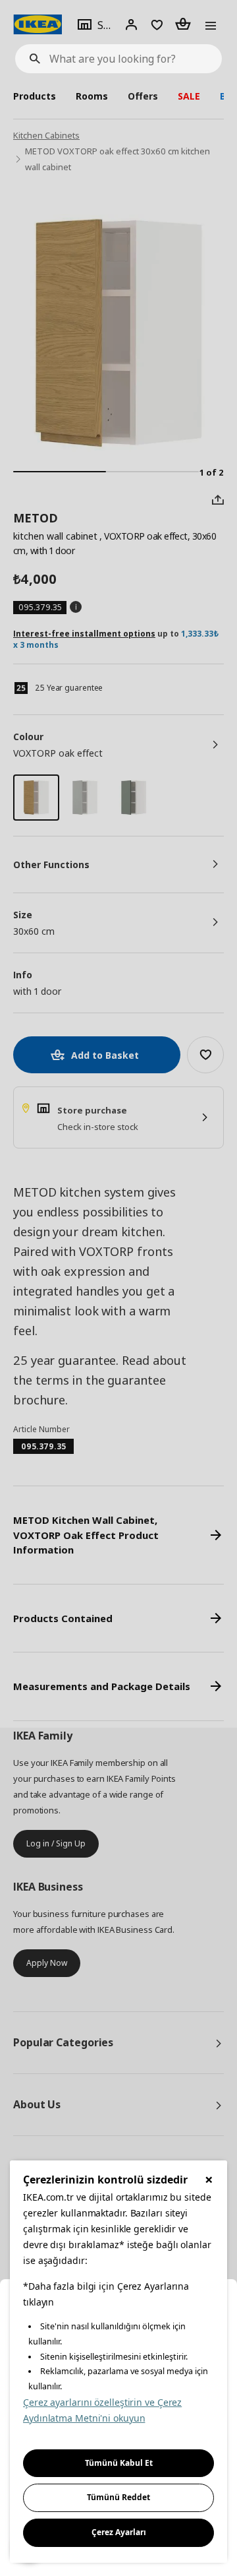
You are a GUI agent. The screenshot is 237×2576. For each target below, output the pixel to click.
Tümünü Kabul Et (119, 2463)
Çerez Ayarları (119, 2532)
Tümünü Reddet (118, 2497)
